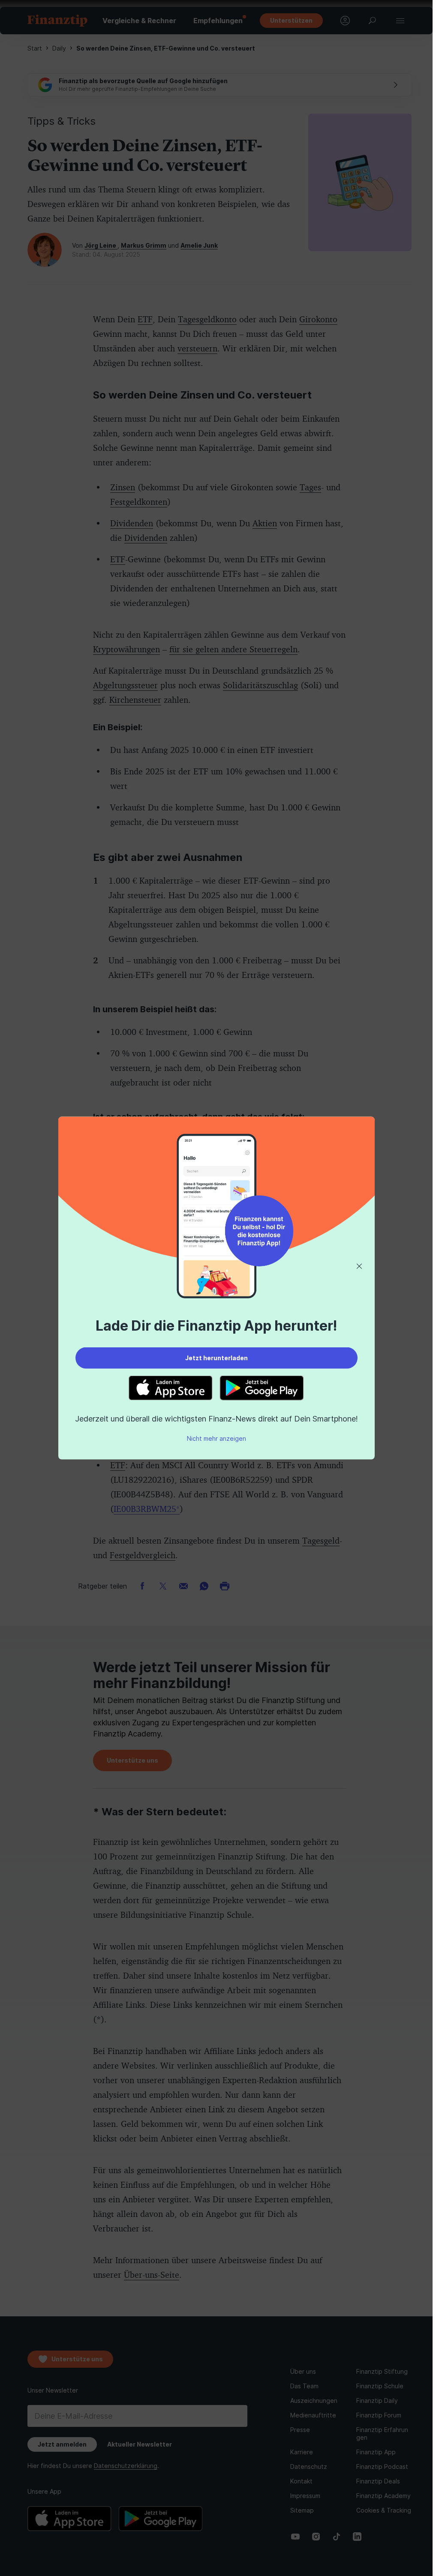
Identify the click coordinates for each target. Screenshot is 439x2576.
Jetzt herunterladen (216, 1358)
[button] (359, 1266)
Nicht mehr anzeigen (216, 1438)
